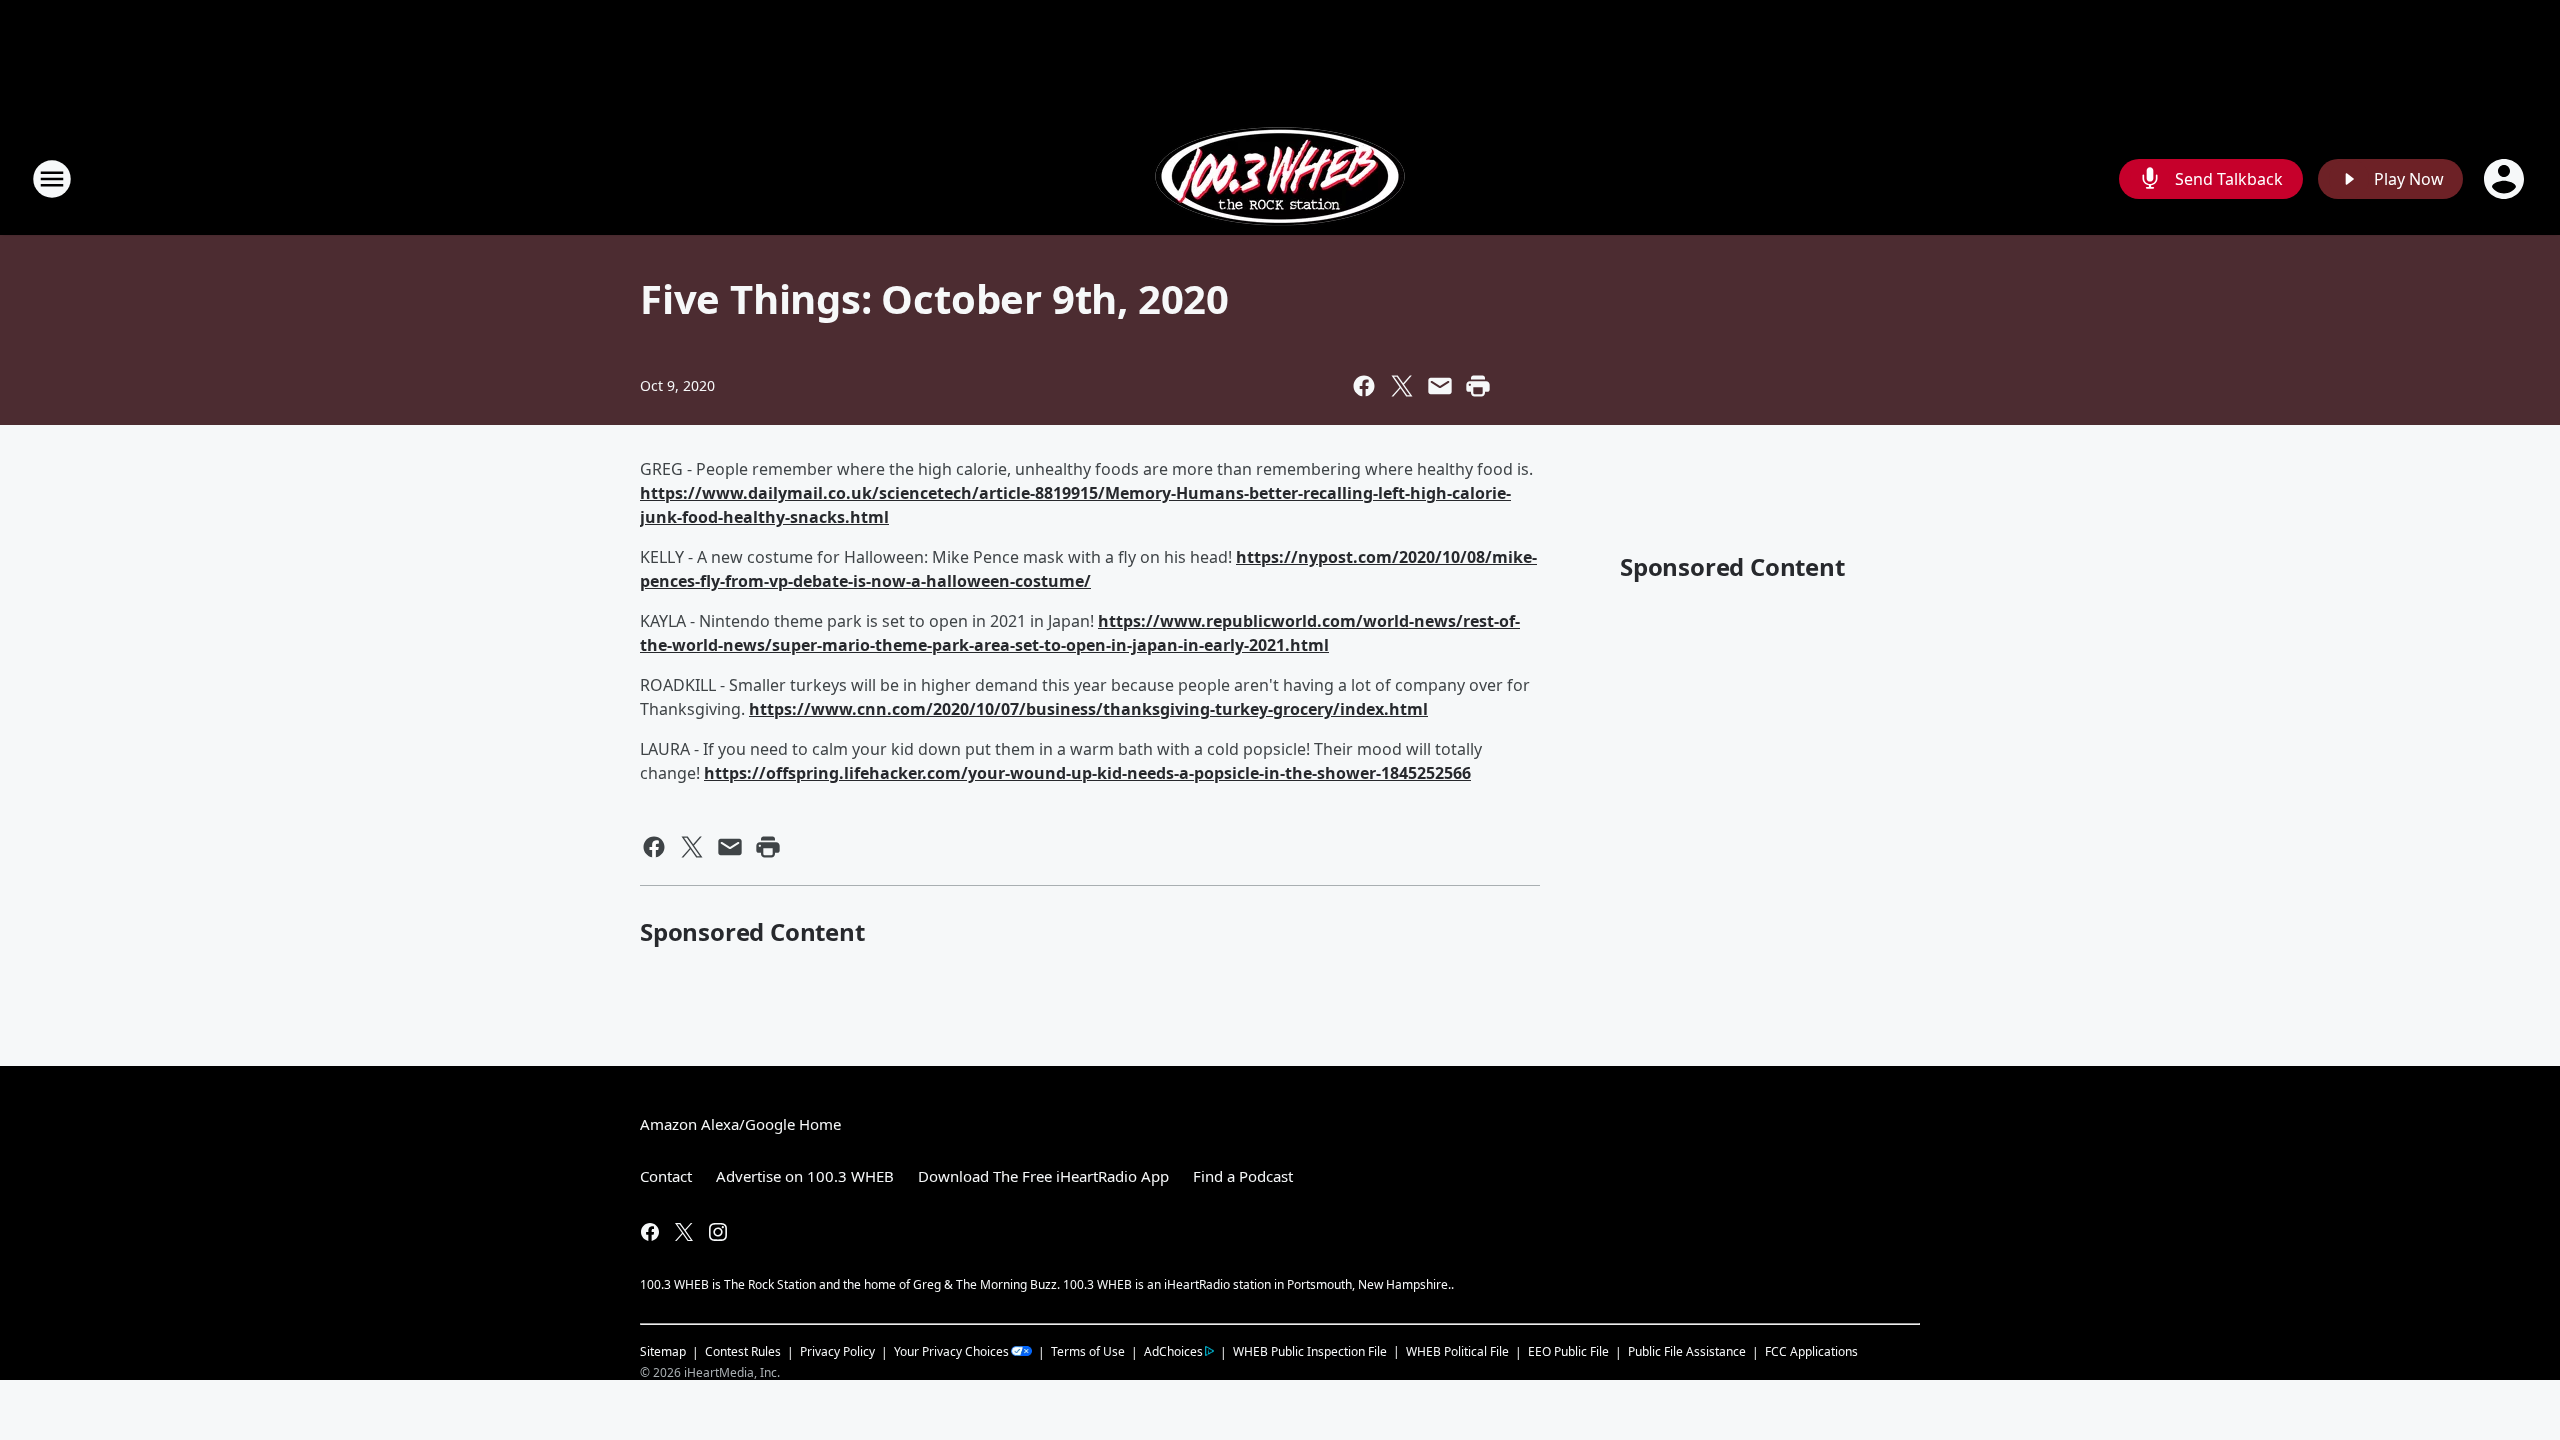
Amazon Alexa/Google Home (740, 1124)
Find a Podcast (1243, 1176)
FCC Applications (1811, 1351)
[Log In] (2506, 179)
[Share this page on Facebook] (1364, 386)
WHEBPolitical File (1457, 1351)
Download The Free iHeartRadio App (1043, 1176)
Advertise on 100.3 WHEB (805, 1176)
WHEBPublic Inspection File (1310, 1351)
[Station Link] (1280, 178)
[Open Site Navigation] (52, 179)
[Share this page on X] (1402, 386)
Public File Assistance (1687, 1351)
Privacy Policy (837, 1351)
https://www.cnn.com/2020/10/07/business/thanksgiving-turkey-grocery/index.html (1088, 709)
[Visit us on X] (684, 1232)
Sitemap (663, 1351)
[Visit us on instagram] (718, 1232)
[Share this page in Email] (1440, 386)
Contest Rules (743, 1351)
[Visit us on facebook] (650, 1232)
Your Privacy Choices (951, 1351)
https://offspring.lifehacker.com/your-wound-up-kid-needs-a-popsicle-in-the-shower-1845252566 (1087, 773)
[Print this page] (1478, 386)
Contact (666, 1176)
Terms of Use (1088, 1351)
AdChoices (1173, 1351)
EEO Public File (1568, 1351)
